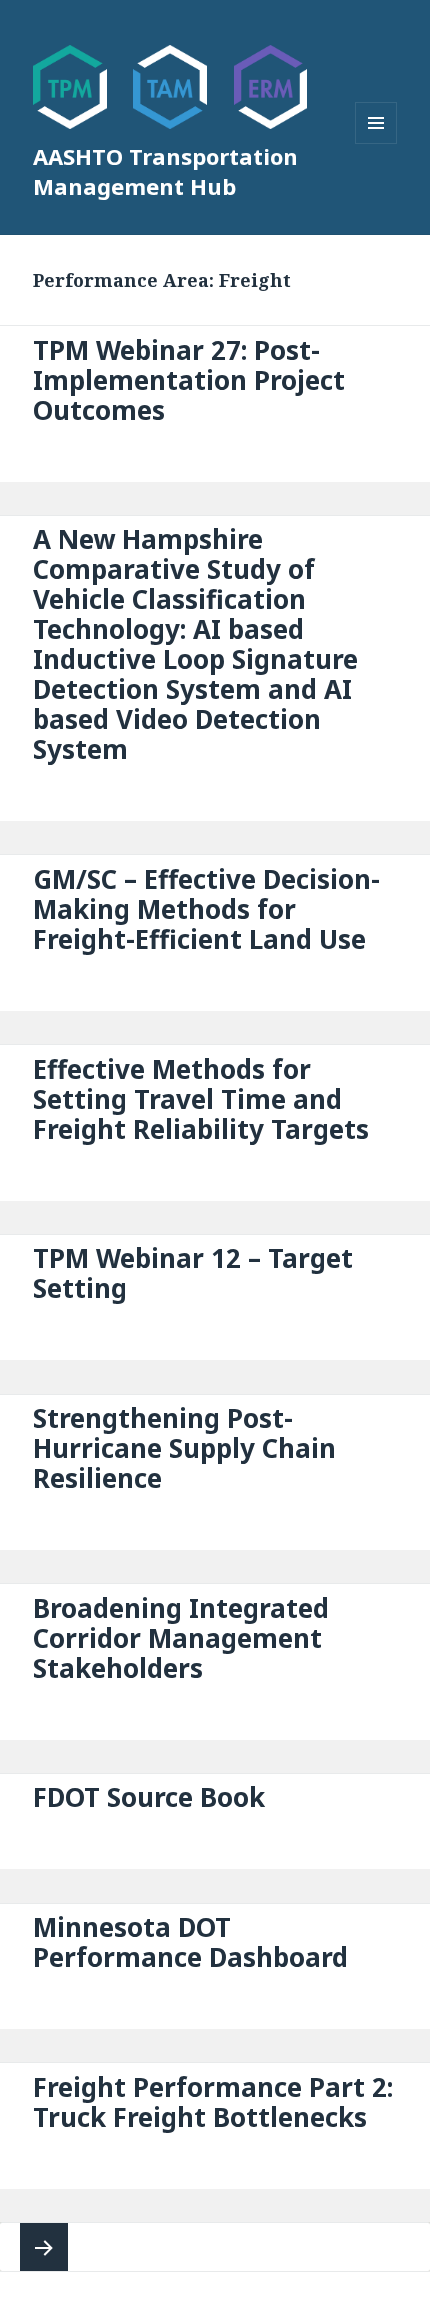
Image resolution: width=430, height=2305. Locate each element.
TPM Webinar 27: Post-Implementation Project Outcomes (189, 380)
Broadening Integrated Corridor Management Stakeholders (181, 1638)
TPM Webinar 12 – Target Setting (193, 1273)
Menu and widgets (376, 143)
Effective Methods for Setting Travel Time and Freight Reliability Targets (201, 1099)
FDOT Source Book (149, 1797)
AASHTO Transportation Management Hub (165, 171)
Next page (44, 2247)
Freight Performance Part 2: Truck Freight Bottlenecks (213, 2102)
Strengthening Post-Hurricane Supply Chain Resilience (184, 1448)
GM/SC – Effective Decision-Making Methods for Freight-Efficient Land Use (206, 909)
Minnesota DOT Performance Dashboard (190, 1942)
